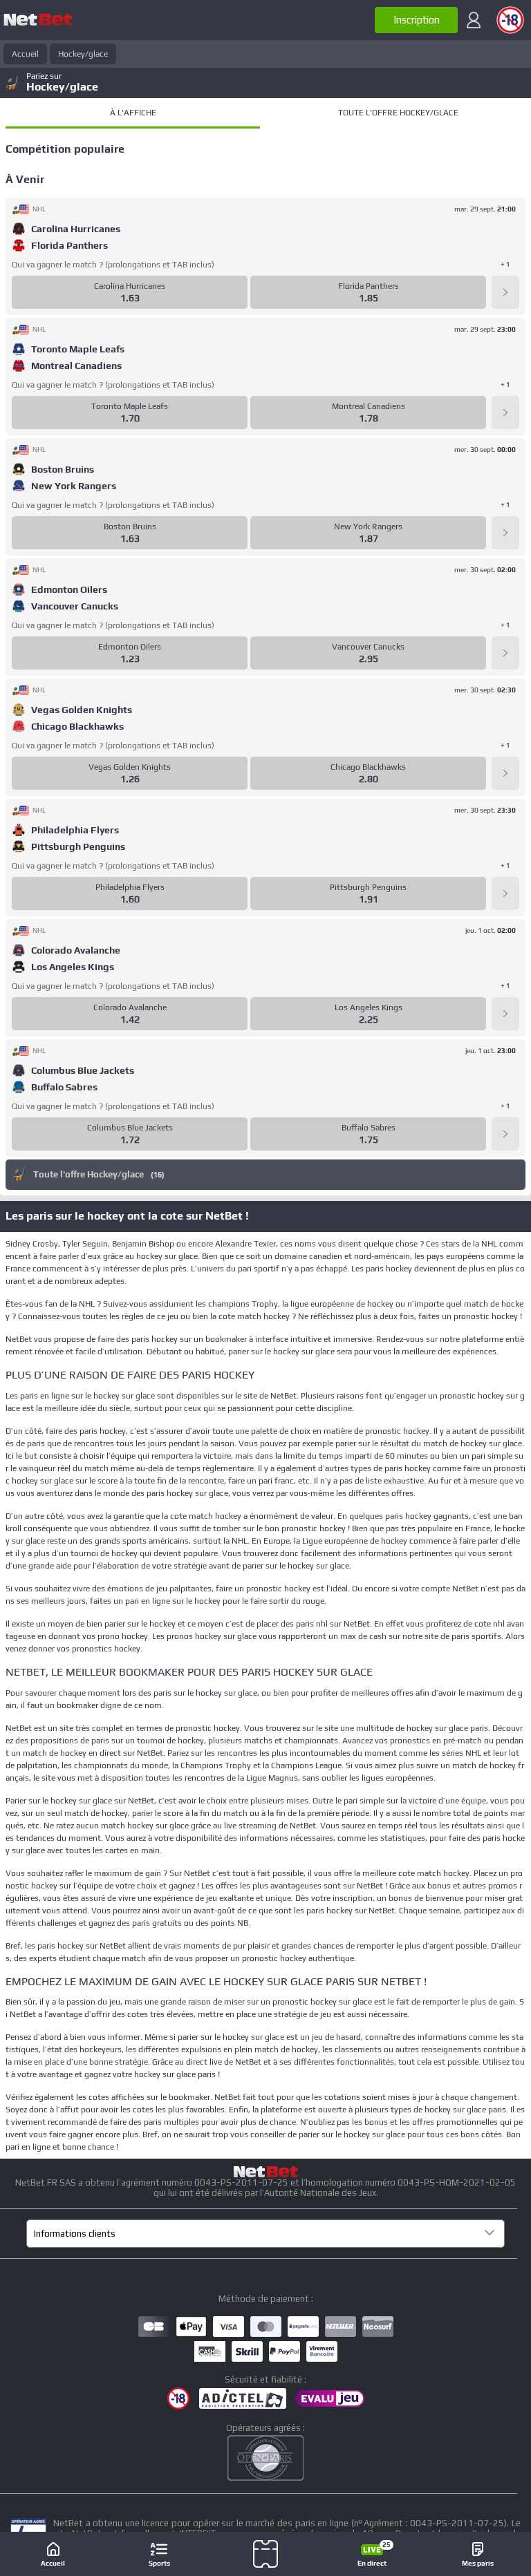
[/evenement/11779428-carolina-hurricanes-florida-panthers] (505, 292)
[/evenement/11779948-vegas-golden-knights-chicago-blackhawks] (505, 773)
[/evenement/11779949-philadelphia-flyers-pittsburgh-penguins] (505, 893)
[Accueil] (38, 20)
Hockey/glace (83, 54)
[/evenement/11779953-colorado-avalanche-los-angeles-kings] (505, 1014)
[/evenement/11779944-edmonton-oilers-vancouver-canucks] (505, 653)
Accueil (25, 54)
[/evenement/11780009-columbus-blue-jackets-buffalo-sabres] (505, 1134)
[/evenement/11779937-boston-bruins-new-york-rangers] (505, 533)
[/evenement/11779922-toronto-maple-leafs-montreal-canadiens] (505, 413)
